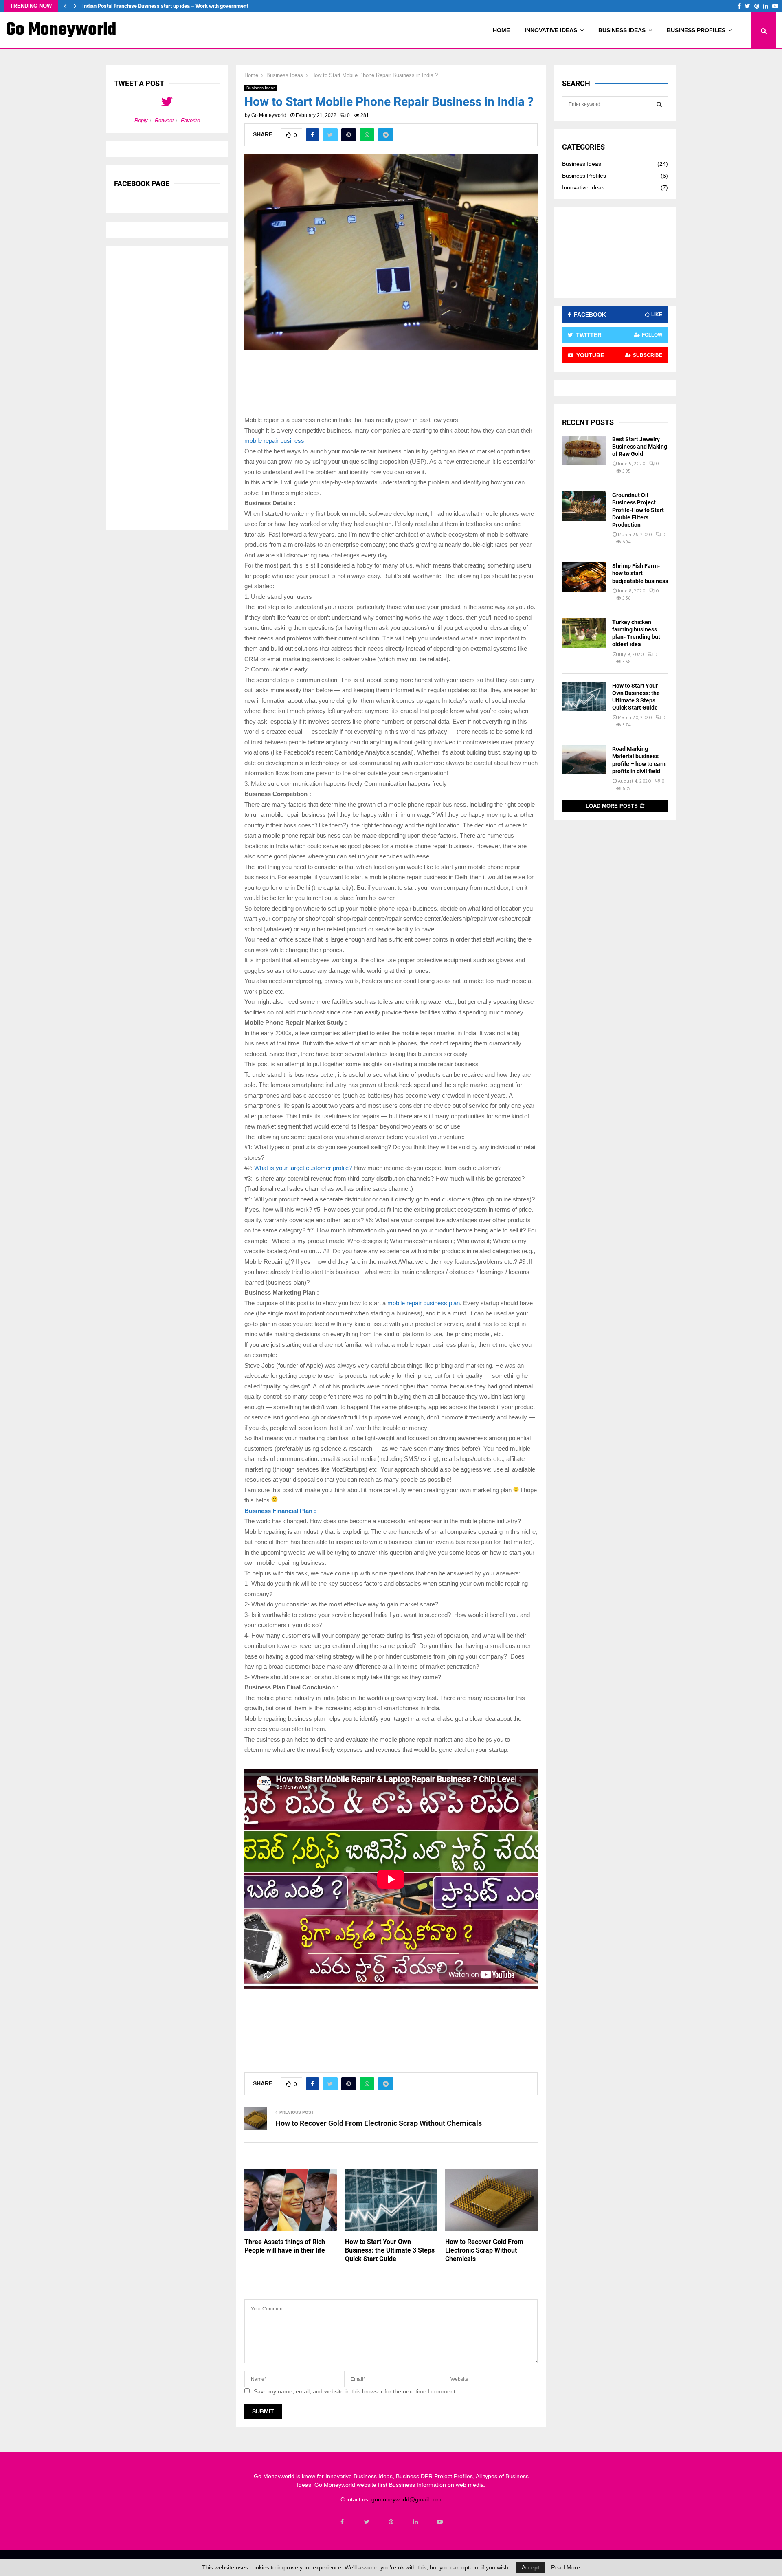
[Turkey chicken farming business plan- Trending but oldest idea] (584, 633)
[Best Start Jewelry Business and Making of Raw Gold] (584, 450)
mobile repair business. (275, 441)
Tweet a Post (139, 83)
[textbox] (391, 1085)
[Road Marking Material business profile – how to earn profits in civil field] (584, 760)
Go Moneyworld (61, 30)
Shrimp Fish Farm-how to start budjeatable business (640, 573)
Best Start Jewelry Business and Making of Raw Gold (640, 447)
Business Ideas (622, 30)
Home (501, 30)
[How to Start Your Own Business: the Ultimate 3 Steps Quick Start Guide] (584, 697)
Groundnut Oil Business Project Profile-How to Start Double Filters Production (638, 510)
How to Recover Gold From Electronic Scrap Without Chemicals (379, 2123)
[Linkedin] (415, 2522)
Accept (530, 2567)
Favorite (190, 120)
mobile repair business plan (424, 1303)
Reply (141, 120)
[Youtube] (440, 2522)
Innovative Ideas (551, 30)
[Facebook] (342, 2522)
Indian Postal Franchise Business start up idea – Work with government (171, 6)
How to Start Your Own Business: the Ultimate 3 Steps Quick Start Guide (390, 2250)
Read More (566, 2567)
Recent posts (588, 422)
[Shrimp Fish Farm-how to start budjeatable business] (584, 577)
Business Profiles (696, 30)
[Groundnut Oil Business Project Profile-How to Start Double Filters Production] (584, 506)
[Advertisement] (393, 385)
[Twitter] (367, 2522)
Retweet (164, 120)
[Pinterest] (391, 2522)
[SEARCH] (659, 104)
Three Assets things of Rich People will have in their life (285, 2246)
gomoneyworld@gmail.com (406, 2499)
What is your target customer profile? (303, 1168)
